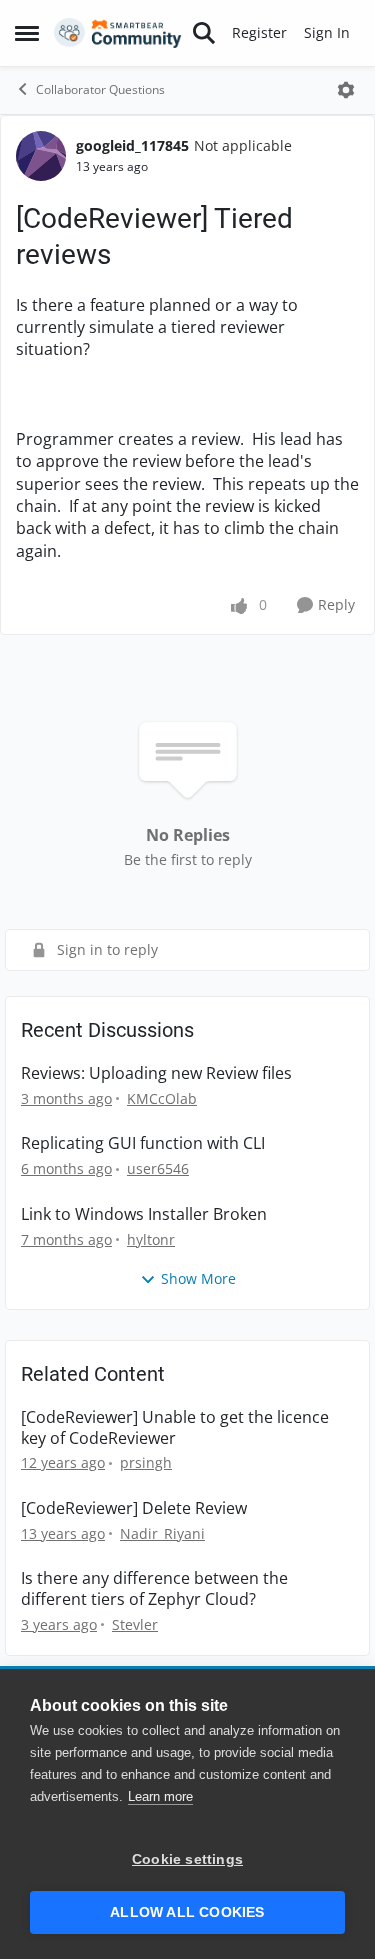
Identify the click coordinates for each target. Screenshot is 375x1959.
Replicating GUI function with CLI (143, 1143)
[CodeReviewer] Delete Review (134, 1508)
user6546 (158, 1168)
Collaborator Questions (100, 89)
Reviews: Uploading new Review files (156, 1073)
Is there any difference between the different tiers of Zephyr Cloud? (154, 1589)
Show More (198, 1278)
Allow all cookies (187, 1912)
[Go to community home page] (118, 33)
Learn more (160, 1796)
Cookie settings (187, 1859)
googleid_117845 (132, 145)
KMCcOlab (162, 1098)
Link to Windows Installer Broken (144, 1214)
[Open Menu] (346, 90)
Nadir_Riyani (162, 1533)
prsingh (146, 1462)
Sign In (327, 32)
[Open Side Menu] (27, 33)
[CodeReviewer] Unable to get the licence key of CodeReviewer (175, 1428)
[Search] (204, 33)
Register (259, 32)
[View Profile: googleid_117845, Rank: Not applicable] (41, 156)
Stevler (135, 1624)
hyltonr (151, 1239)
